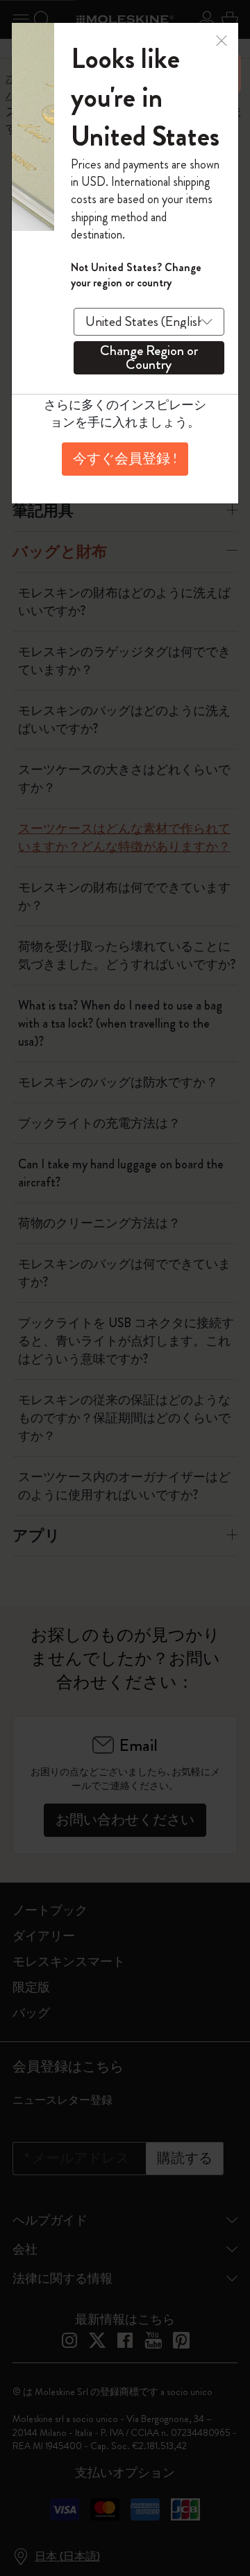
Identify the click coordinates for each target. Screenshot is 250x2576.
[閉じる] (222, 39)
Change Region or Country (149, 358)
